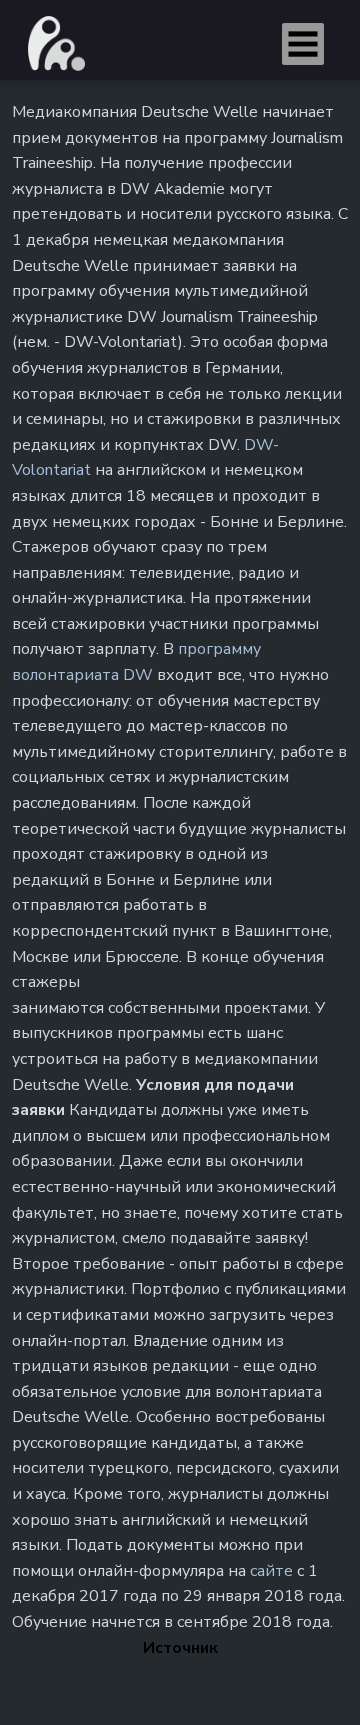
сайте (271, 1571)
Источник (180, 1648)
